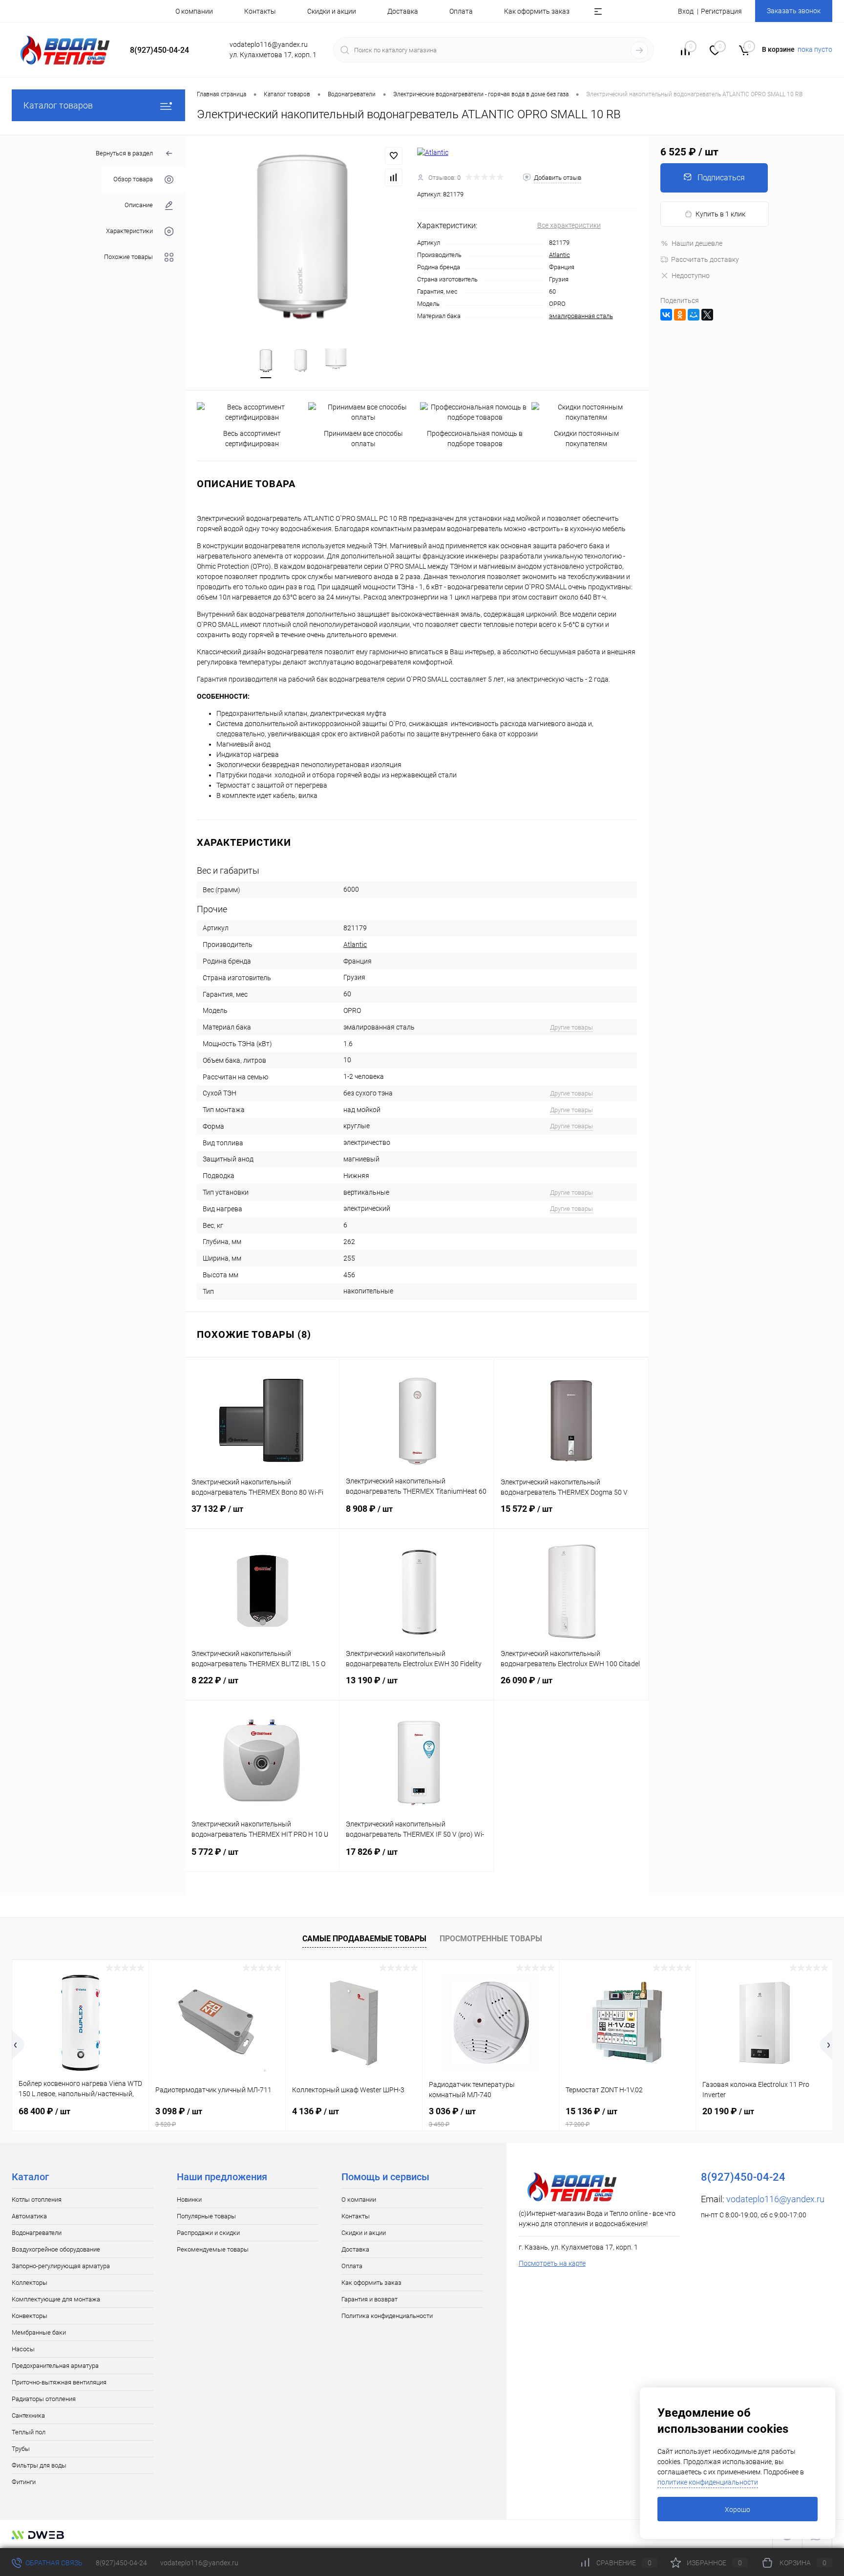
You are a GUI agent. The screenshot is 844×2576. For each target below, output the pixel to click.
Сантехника (28, 2415)
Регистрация (721, 11)
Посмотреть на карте (552, 2263)
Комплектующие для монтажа (56, 2299)
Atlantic (559, 255)
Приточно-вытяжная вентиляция (59, 2382)
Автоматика (29, 2216)
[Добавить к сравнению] (394, 177)
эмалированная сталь (581, 316)
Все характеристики (569, 225)
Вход (686, 11)
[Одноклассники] (680, 315)
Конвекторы (30, 2316)
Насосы (23, 2349)
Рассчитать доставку (705, 259)
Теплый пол (29, 2432)
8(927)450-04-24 (121, 2563)
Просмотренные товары (491, 1939)
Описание (139, 205)
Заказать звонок (794, 11)
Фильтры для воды (39, 2465)
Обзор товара (133, 180)
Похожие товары (128, 257)
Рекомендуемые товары (213, 2249)
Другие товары (571, 1027)
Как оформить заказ (537, 11)
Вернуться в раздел (124, 153)
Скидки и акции (332, 11)
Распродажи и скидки (208, 2233)
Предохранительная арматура (55, 2366)
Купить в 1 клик (720, 214)
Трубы (21, 2449)
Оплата (461, 11)
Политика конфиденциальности (387, 2316)
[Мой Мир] (694, 315)
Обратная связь (53, 2563)
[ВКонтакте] (666, 315)
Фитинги (24, 2482)
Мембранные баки (39, 2332)
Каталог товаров (58, 105)
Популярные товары (206, 2216)
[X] (707, 315)
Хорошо (738, 2510)
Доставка (403, 11)
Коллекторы (30, 2283)
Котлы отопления (37, 2200)
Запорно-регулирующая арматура (61, 2266)
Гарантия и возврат (369, 2299)
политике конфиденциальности (708, 2482)
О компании (194, 11)
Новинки (189, 2200)
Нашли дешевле (697, 243)
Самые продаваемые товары (364, 1939)
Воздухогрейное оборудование (56, 2249)
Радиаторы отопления (44, 2399)
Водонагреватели (37, 2233)
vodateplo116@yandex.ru (775, 2199)
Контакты (260, 11)
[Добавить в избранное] (394, 156)
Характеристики (129, 231)
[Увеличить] (301, 236)
